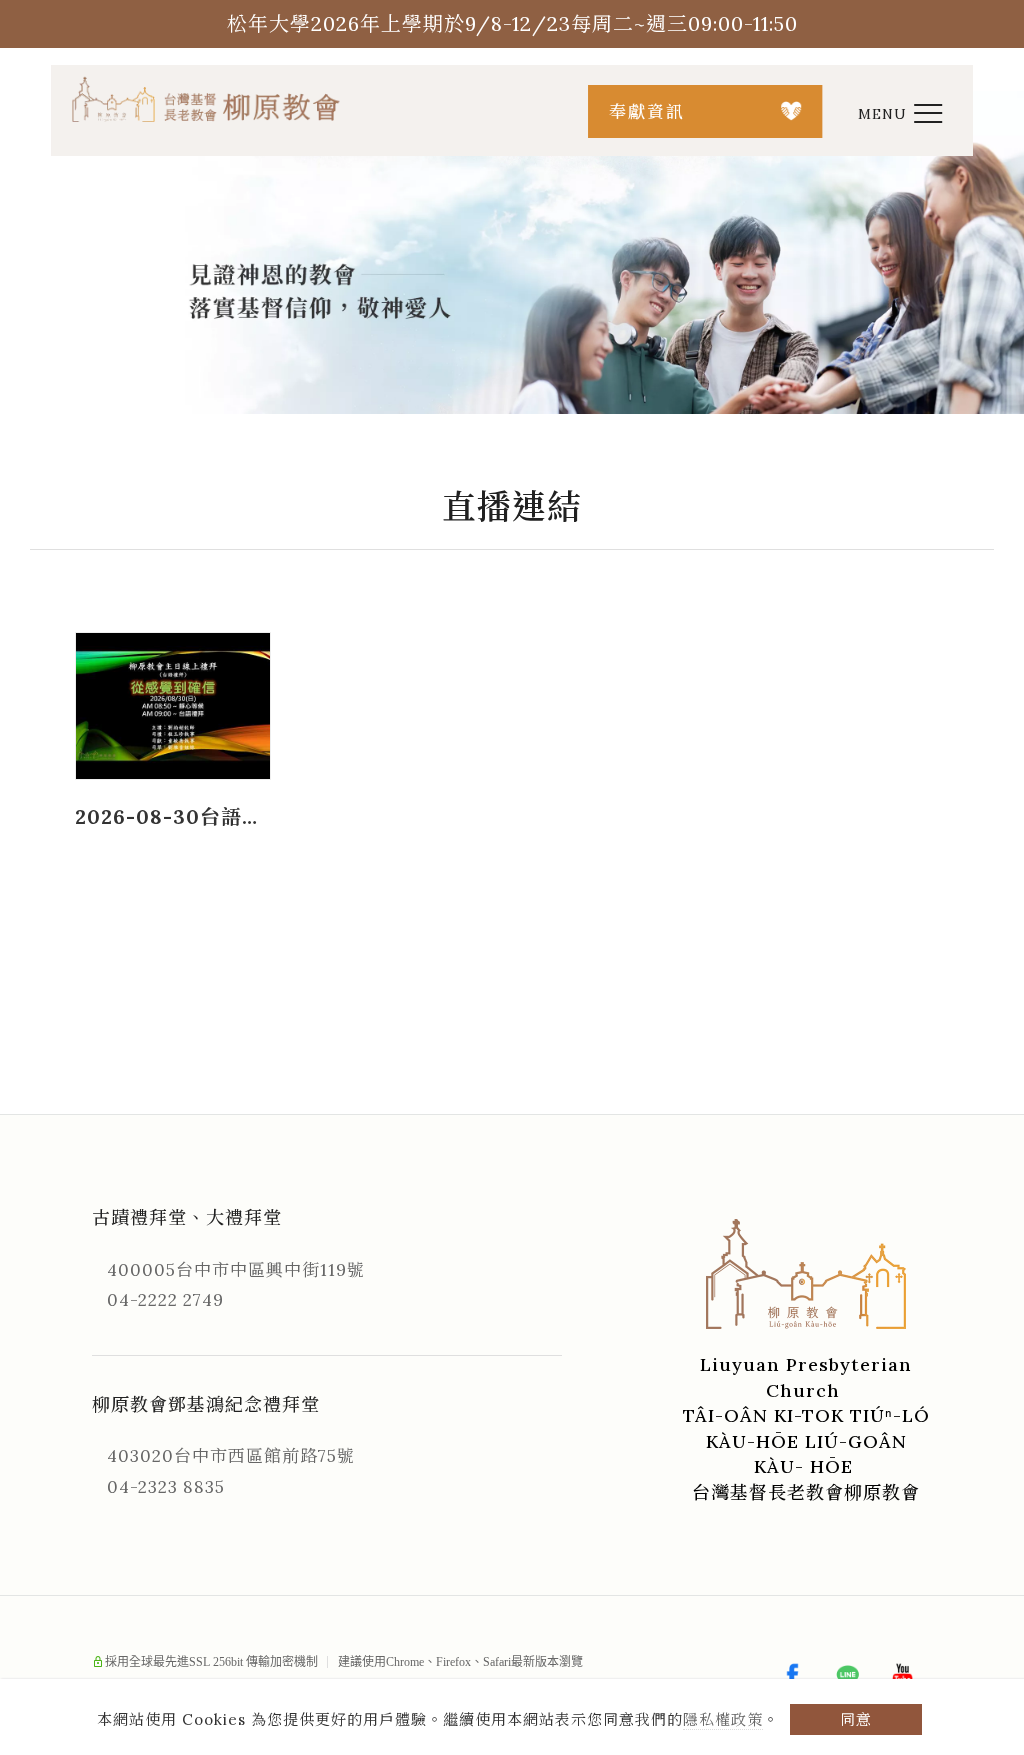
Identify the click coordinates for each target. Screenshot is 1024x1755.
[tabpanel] (512, 252)
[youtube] (904, 1676)
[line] (849, 1676)
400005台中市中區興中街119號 (236, 1270)
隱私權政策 (723, 1719)
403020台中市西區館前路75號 (231, 1456)
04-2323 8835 (166, 1487)
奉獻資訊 (647, 112)
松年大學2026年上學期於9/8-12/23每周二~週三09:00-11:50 (512, 23)
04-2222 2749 (165, 1300)
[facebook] (794, 1676)
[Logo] (207, 98)
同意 (856, 1719)
